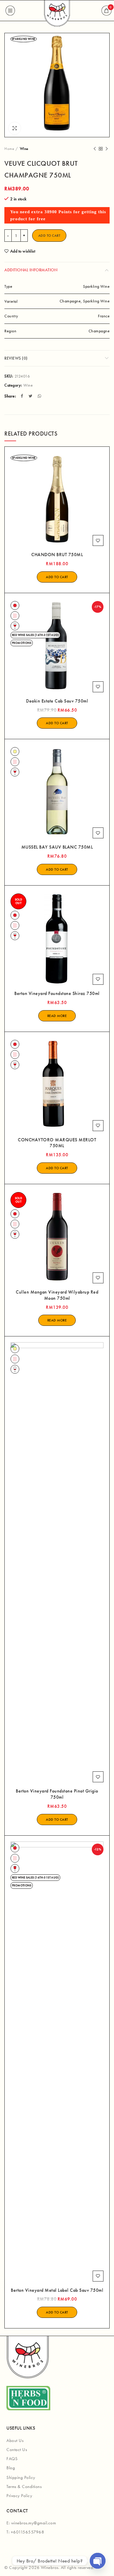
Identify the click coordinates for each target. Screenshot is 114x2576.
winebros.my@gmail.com (34, 2523)
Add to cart (49, 236)
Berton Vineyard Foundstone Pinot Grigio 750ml (57, 1794)
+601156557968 (28, 2532)
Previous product (95, 149)
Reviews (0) (16, 358)
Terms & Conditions (24, 2487)
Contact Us (17, 2450)
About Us (15, 2440)
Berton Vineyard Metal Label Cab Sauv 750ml (57, 2290)
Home (9, 149)
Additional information (31, 270)
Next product (107, 149)
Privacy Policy (19, 2496)
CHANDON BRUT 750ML (57, 555)
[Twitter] (31, 396)
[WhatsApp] (40, 396)
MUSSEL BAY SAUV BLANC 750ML (57, 847)
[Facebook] (23, 396)
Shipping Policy (21, 2477)
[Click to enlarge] (15, 128)
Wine (24, 149)
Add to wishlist (23, 251)
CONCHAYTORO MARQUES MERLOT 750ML (57, 1143)
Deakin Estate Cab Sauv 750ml (57, 701)
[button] (57, 577)
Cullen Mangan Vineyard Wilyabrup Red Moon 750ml (57, 1295)
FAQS (12, 2459)
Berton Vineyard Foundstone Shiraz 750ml (57, 993)
